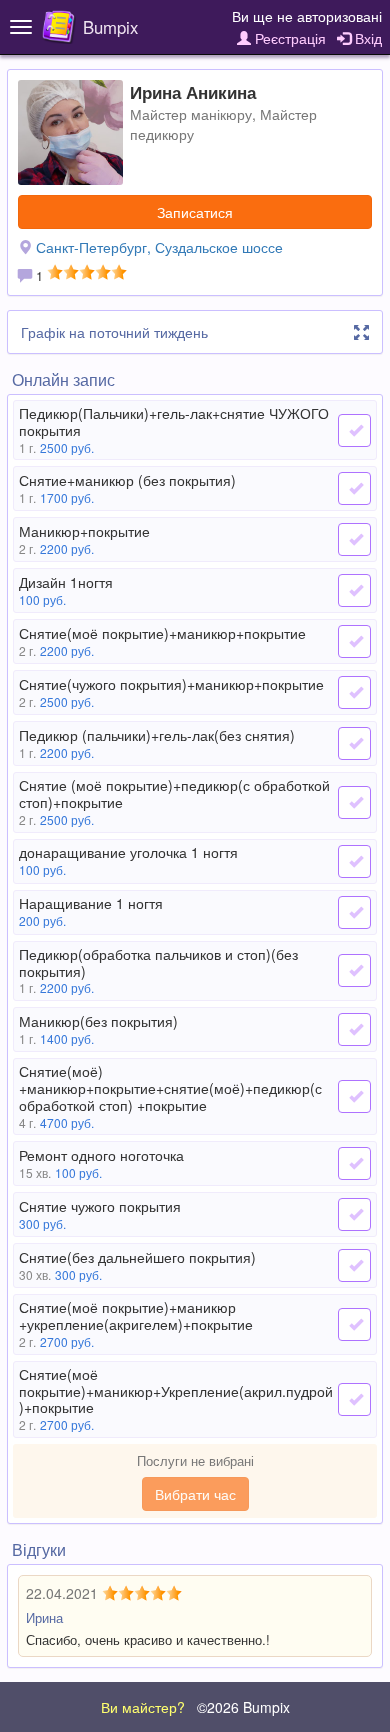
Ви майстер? (143, 1707)
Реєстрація (288, 38)
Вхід (366, 38)
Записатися (195, 212)
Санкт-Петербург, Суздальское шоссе (159, 247)
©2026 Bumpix (243, 1707)
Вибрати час (195, 1494)
